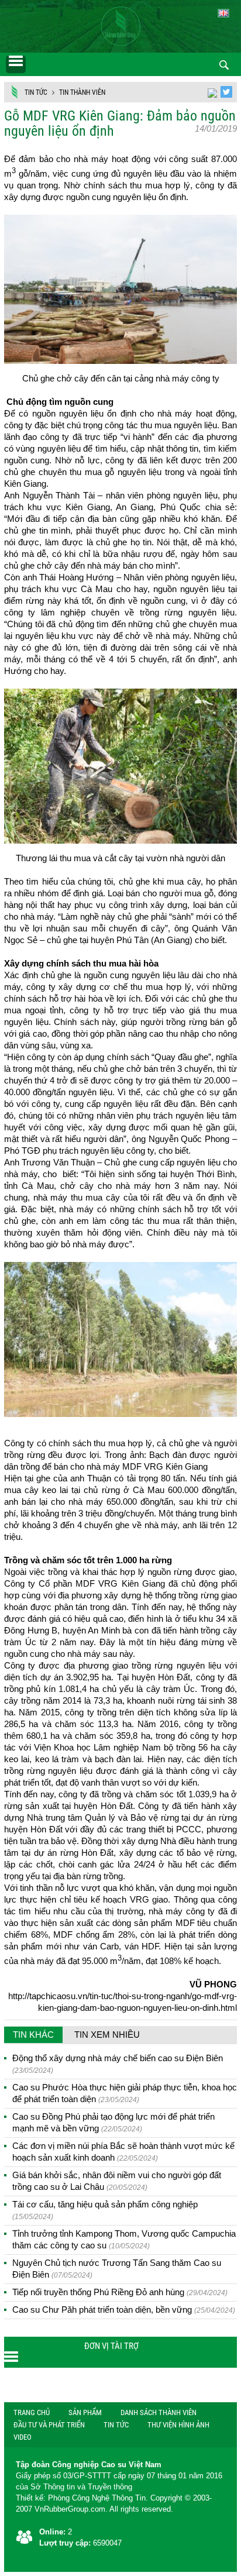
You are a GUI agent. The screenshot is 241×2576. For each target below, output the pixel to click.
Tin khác (33, 2035)
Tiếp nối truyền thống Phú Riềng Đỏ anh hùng (120, 2292)
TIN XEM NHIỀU (107, 2035)
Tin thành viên (82, 92)
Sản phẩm (85, 2412)
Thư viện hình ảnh (178, 2425)
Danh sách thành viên (159, 2412)
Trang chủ (32, 2412)
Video (23, 2437)
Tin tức (36, 92)
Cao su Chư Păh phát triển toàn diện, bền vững (124, 2310)
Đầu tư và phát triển (49, 2425)
